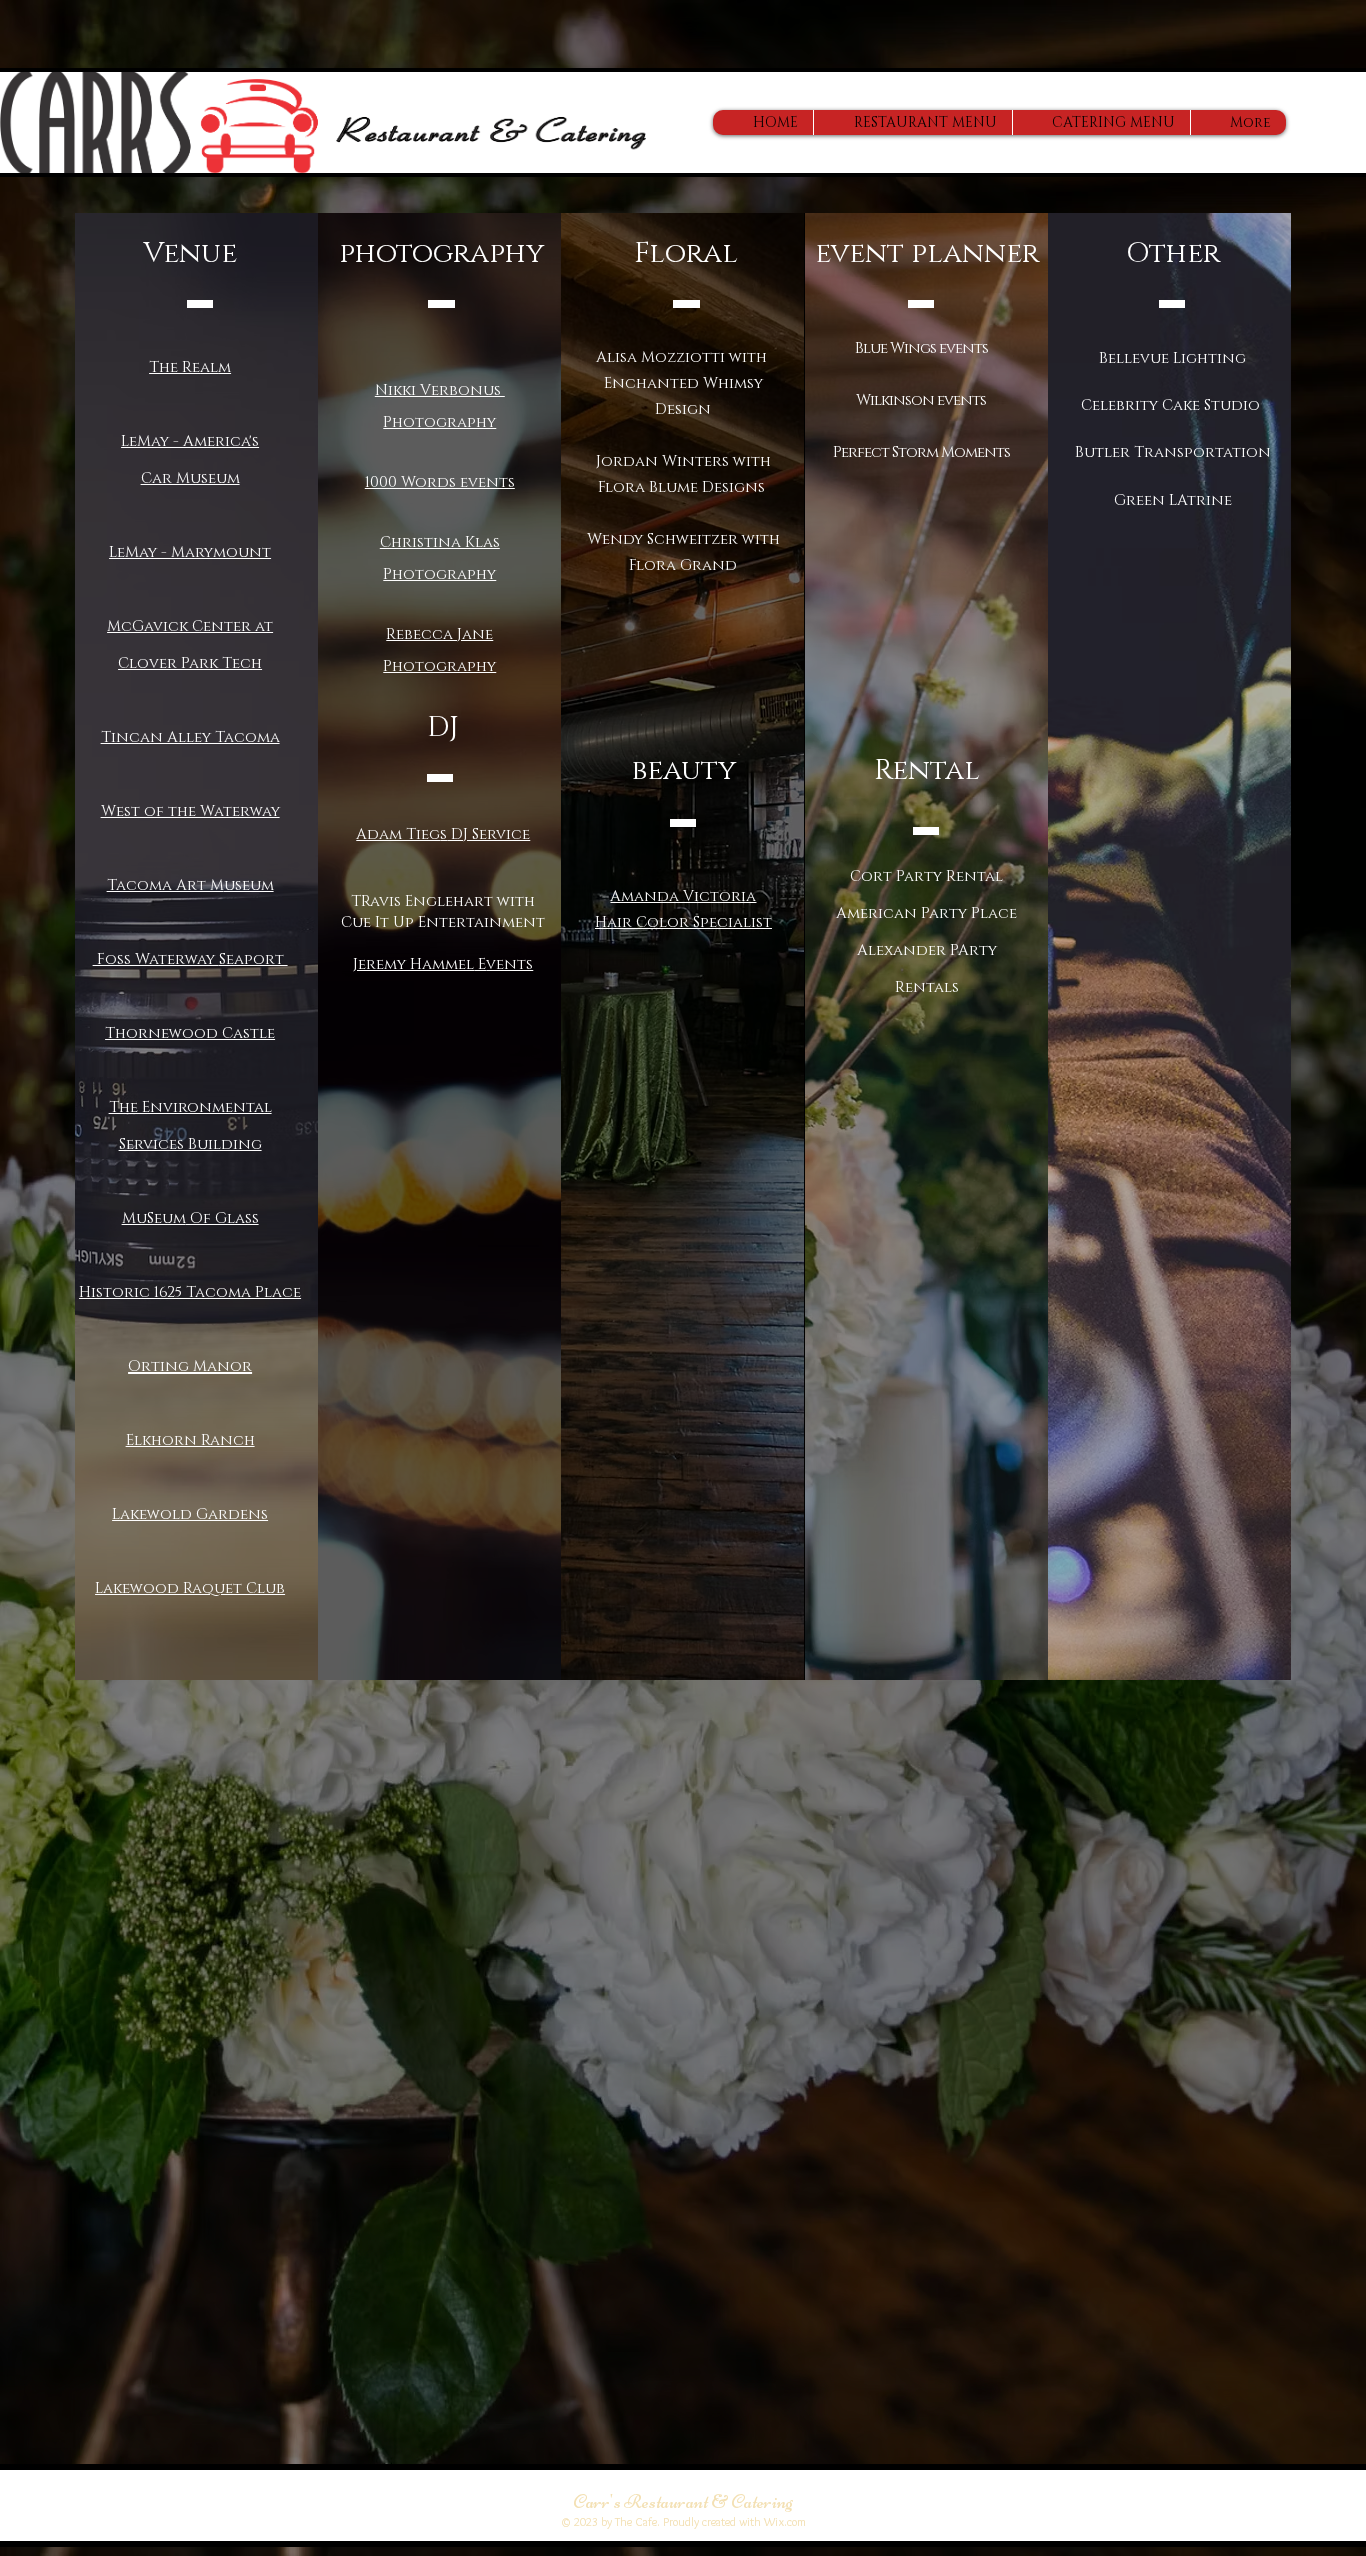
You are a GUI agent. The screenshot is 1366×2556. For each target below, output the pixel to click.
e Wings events (934, 348)
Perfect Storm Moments (921, 452)
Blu (867, 348)
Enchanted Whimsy (683, 383)
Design (683, 409)
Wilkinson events (921, 400)
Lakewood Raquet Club (190, 1588)
